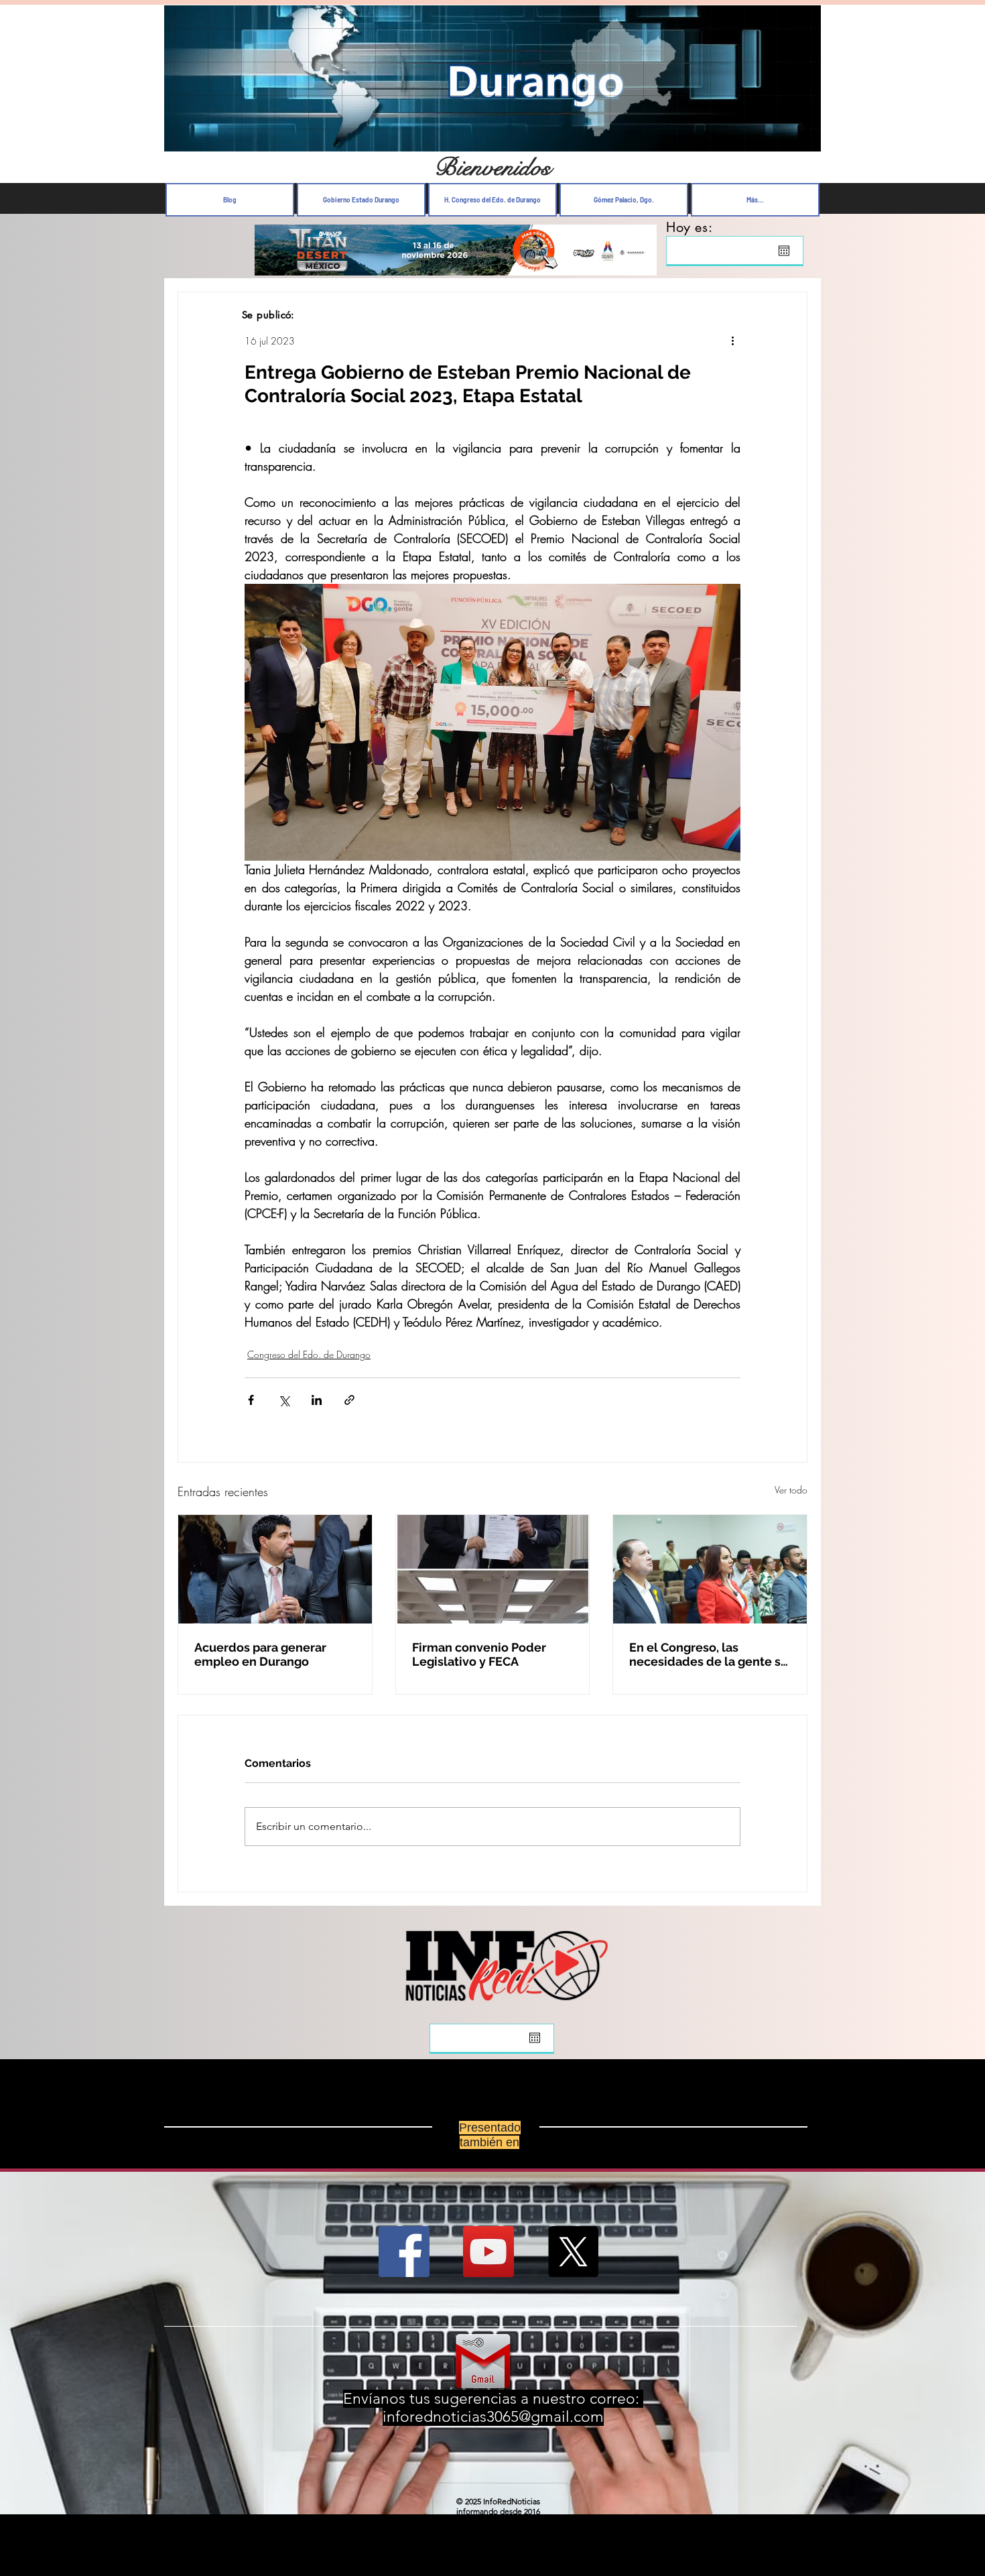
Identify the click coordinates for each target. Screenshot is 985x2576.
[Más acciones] (732, 341)
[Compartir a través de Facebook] (251, 1400)
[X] (573, 2252)
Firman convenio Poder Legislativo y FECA (479, 1654)
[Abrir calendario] (784, 251)
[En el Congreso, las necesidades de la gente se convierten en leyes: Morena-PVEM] (710, 1569)
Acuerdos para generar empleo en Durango (260, 1654)
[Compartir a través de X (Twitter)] (284, 1400)
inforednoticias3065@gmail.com (493, 2417)
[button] (804, 138)
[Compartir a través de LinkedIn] (317, 1400)
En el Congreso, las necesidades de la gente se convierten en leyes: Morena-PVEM (709, 1654)
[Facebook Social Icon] (404, 2252)
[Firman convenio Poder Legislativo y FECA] (493, 1569)
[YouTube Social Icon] (488, 2252)
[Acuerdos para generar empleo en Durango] (275, 1569)
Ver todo (791, 1490)
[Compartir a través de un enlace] (349, 1400)
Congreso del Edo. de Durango (309, 1354)
